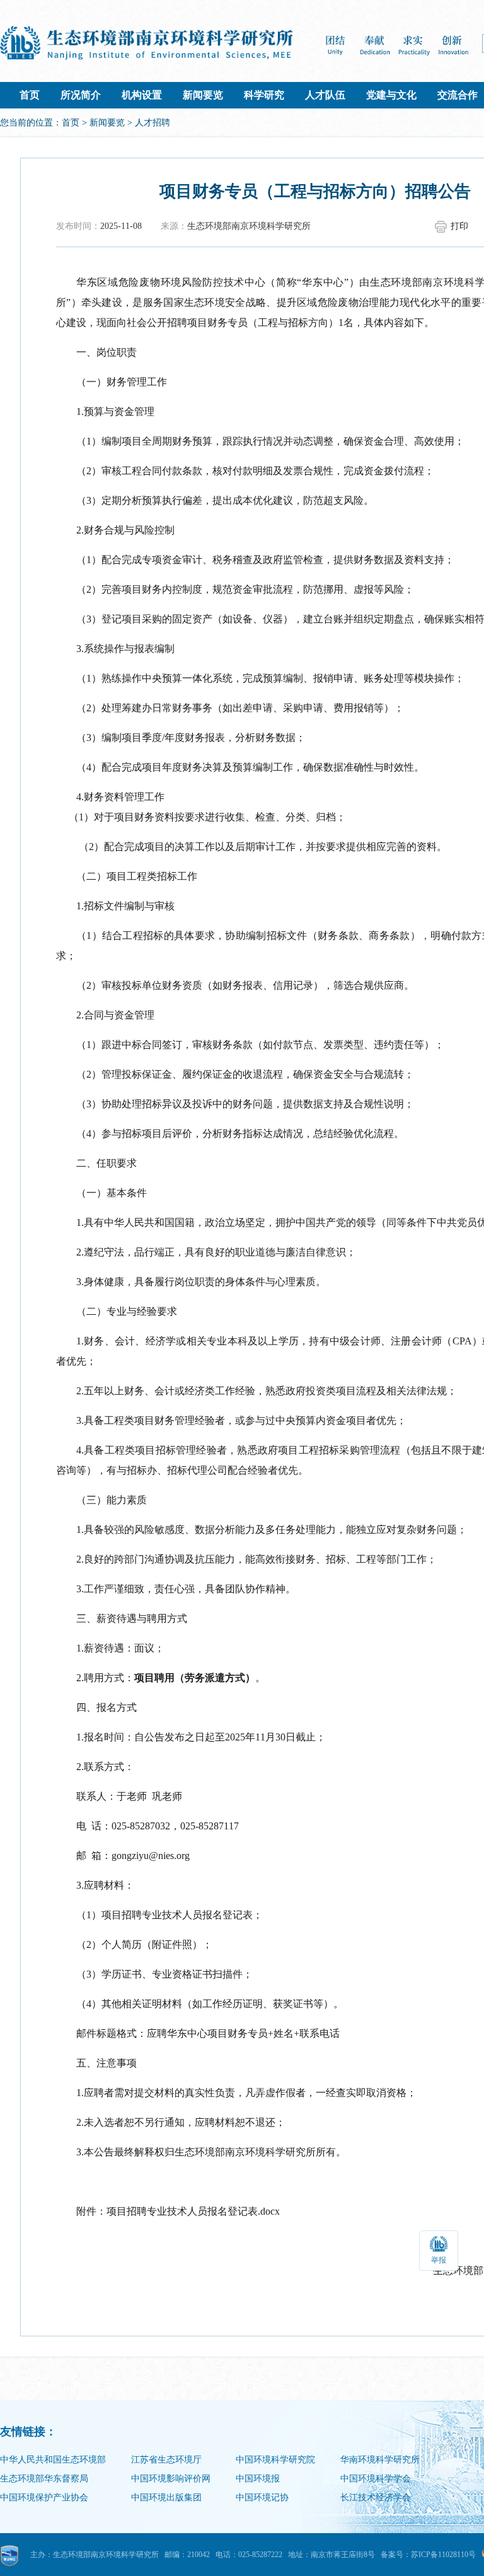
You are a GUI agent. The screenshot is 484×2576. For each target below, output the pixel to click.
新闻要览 (203, 95)
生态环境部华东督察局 (44, 2479)
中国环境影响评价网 (171, 2479)
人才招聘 (153, 123)
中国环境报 (258, 2479)
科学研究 (264, 95)
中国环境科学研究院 (275, 2460)
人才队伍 (325, 95)
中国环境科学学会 (376, 2479)
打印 (459, 226)
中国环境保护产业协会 (44, 2497)
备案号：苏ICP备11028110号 (428, 2555)
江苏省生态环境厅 (166, 2460)
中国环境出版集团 (166, 2497)
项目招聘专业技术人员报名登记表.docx (193, 2211)
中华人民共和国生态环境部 (53, 2460)
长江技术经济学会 (376, 2497)
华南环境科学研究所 (380, 2460)
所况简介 (81, 95)
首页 (30, 95)
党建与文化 (391, 95)
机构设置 (142, 95)
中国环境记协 (262, 2497)
